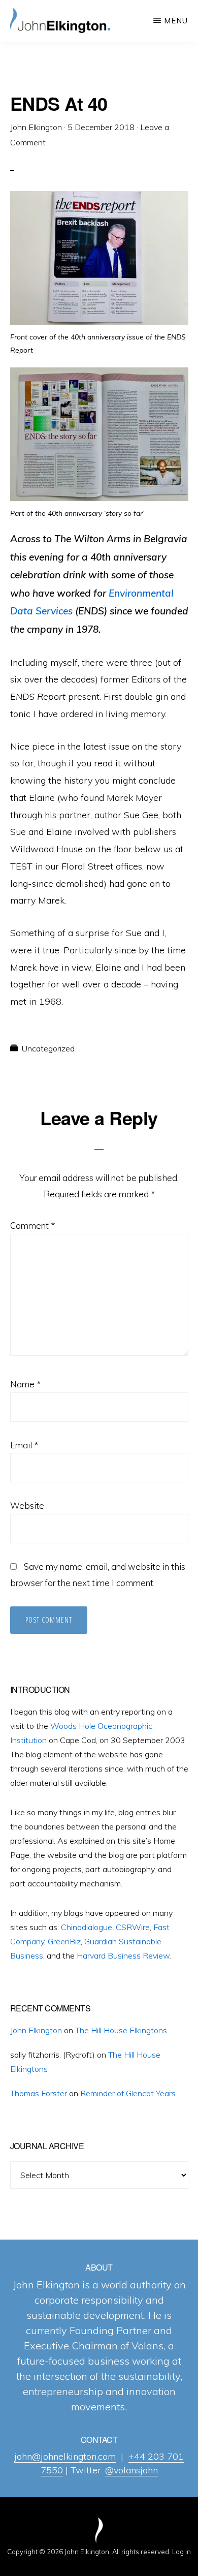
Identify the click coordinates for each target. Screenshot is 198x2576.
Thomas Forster (39, 2093)
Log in (181, 2552)
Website (27, 1506)
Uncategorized (48, 1048)
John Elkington (36, 2030)
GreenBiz (64, 1941)
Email (24, 1445)
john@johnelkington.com (65, 2456)
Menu (176, 21)
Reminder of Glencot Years (128, 2093)
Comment (32, 1225)
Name (25, 1384)
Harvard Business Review (123, 1956)
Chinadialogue (87, 1927)
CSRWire (133, 1927)
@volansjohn (131, 2470)
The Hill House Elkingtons (121, 2030)
